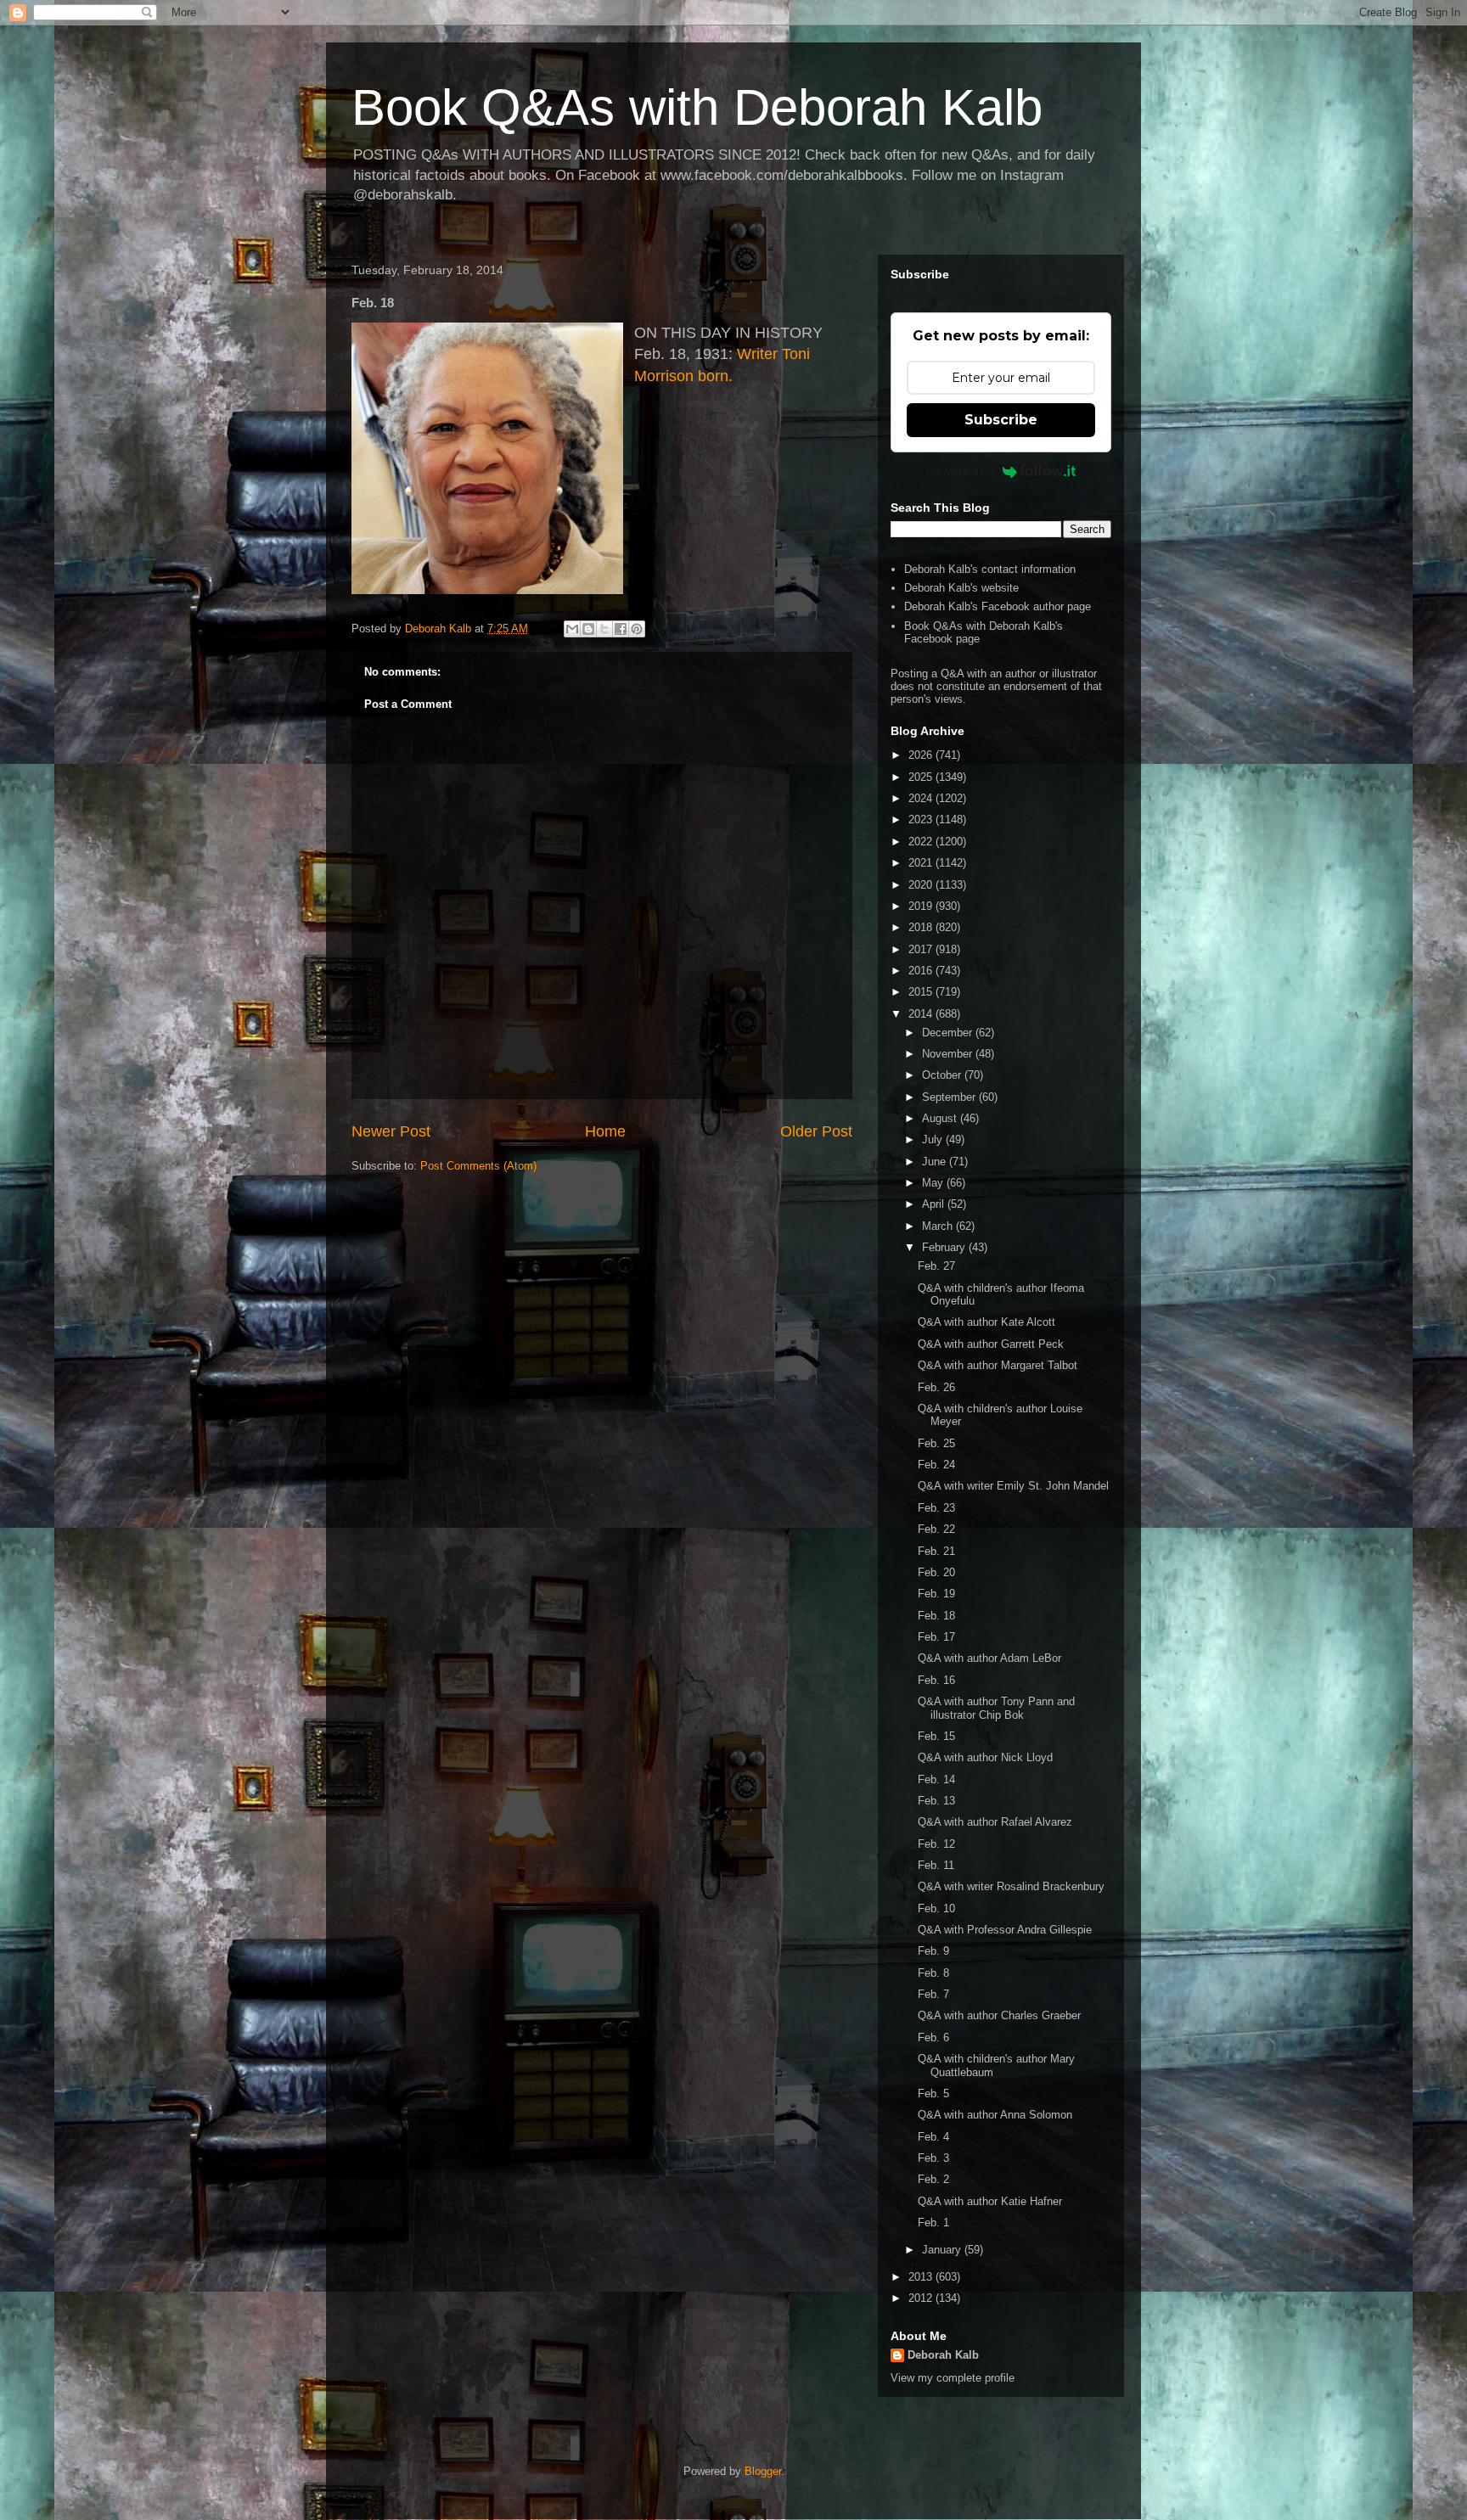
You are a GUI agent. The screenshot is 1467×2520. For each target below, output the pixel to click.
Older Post (816, 1131)
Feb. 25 (936, 1443)
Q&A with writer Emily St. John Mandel (1013, 1486)
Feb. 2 (933, 2179)
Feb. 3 (933, 2158)
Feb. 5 (933, 2093)
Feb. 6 (933, 2037)
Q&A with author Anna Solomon (995, 2115)
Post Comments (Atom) (478, 1166)
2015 (922, 992)
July (934, 1139)
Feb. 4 (933, 2137)
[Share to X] (604, 629)
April (935, 1204)
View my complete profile (953, 2378)
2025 (922, 777)
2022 (922, 842)
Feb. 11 (936, 1865)
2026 (922, 755)
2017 (922, 949)
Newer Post (391, 1131)
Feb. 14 (936, 1779)
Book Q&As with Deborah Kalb (697, 107)
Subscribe (1001, 420)
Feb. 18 (936, 1616)
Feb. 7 (933, 1994)
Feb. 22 (936, 1529)
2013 (922, 2277)
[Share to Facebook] (621, 629)
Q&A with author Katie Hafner (990, 2201)
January (943, 2250)
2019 (922, 906)
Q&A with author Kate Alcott (986, 1322)
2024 (922, 798)
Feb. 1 (933, 2223)
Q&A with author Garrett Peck (991, 1344)
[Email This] (572, 629)
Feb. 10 (936, 1908)
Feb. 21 (936, 1551)
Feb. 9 (933, 1951)
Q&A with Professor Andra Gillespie (1005, 1930)
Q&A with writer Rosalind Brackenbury (1011, 1886)
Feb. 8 (933, 1973)
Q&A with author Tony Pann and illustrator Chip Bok (996, 1708)
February (945, 1247)
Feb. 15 (936, 1736)
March (939, 1226)
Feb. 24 (936, 1465)
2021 (922, 863)
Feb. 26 (936, 1387)
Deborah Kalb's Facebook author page (998, 606)
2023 (922, 819)
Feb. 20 (936, 1572)
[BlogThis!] (588, 629)
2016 (922, 971)
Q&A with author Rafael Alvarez (995, 1822)
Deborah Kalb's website (961, 588)
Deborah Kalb (943, 2355)
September (950, 1097)
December (949, 1033)
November (949, 1054)
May (934, 1183)
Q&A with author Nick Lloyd (985, 1757)
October (943, 1075)
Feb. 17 (936, 1637)
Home (605, 1131)
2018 (922, 927)
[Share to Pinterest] (637, 629)
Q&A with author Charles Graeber (999, 2015)
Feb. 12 (936, 1844)
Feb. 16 (936, 1680)
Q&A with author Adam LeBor (989, 1658)
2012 (922, 2298)
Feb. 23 (936, 1508)
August (941, 1118)
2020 (922, 885)
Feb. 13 (936, 1801)
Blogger (763, 2471)
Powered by (960, 471)
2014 (922, 1014)
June (936, 1162)
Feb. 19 (936, 1594)
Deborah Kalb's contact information (990, 569)
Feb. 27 (936, 1266)
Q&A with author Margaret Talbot (998, 1365)
